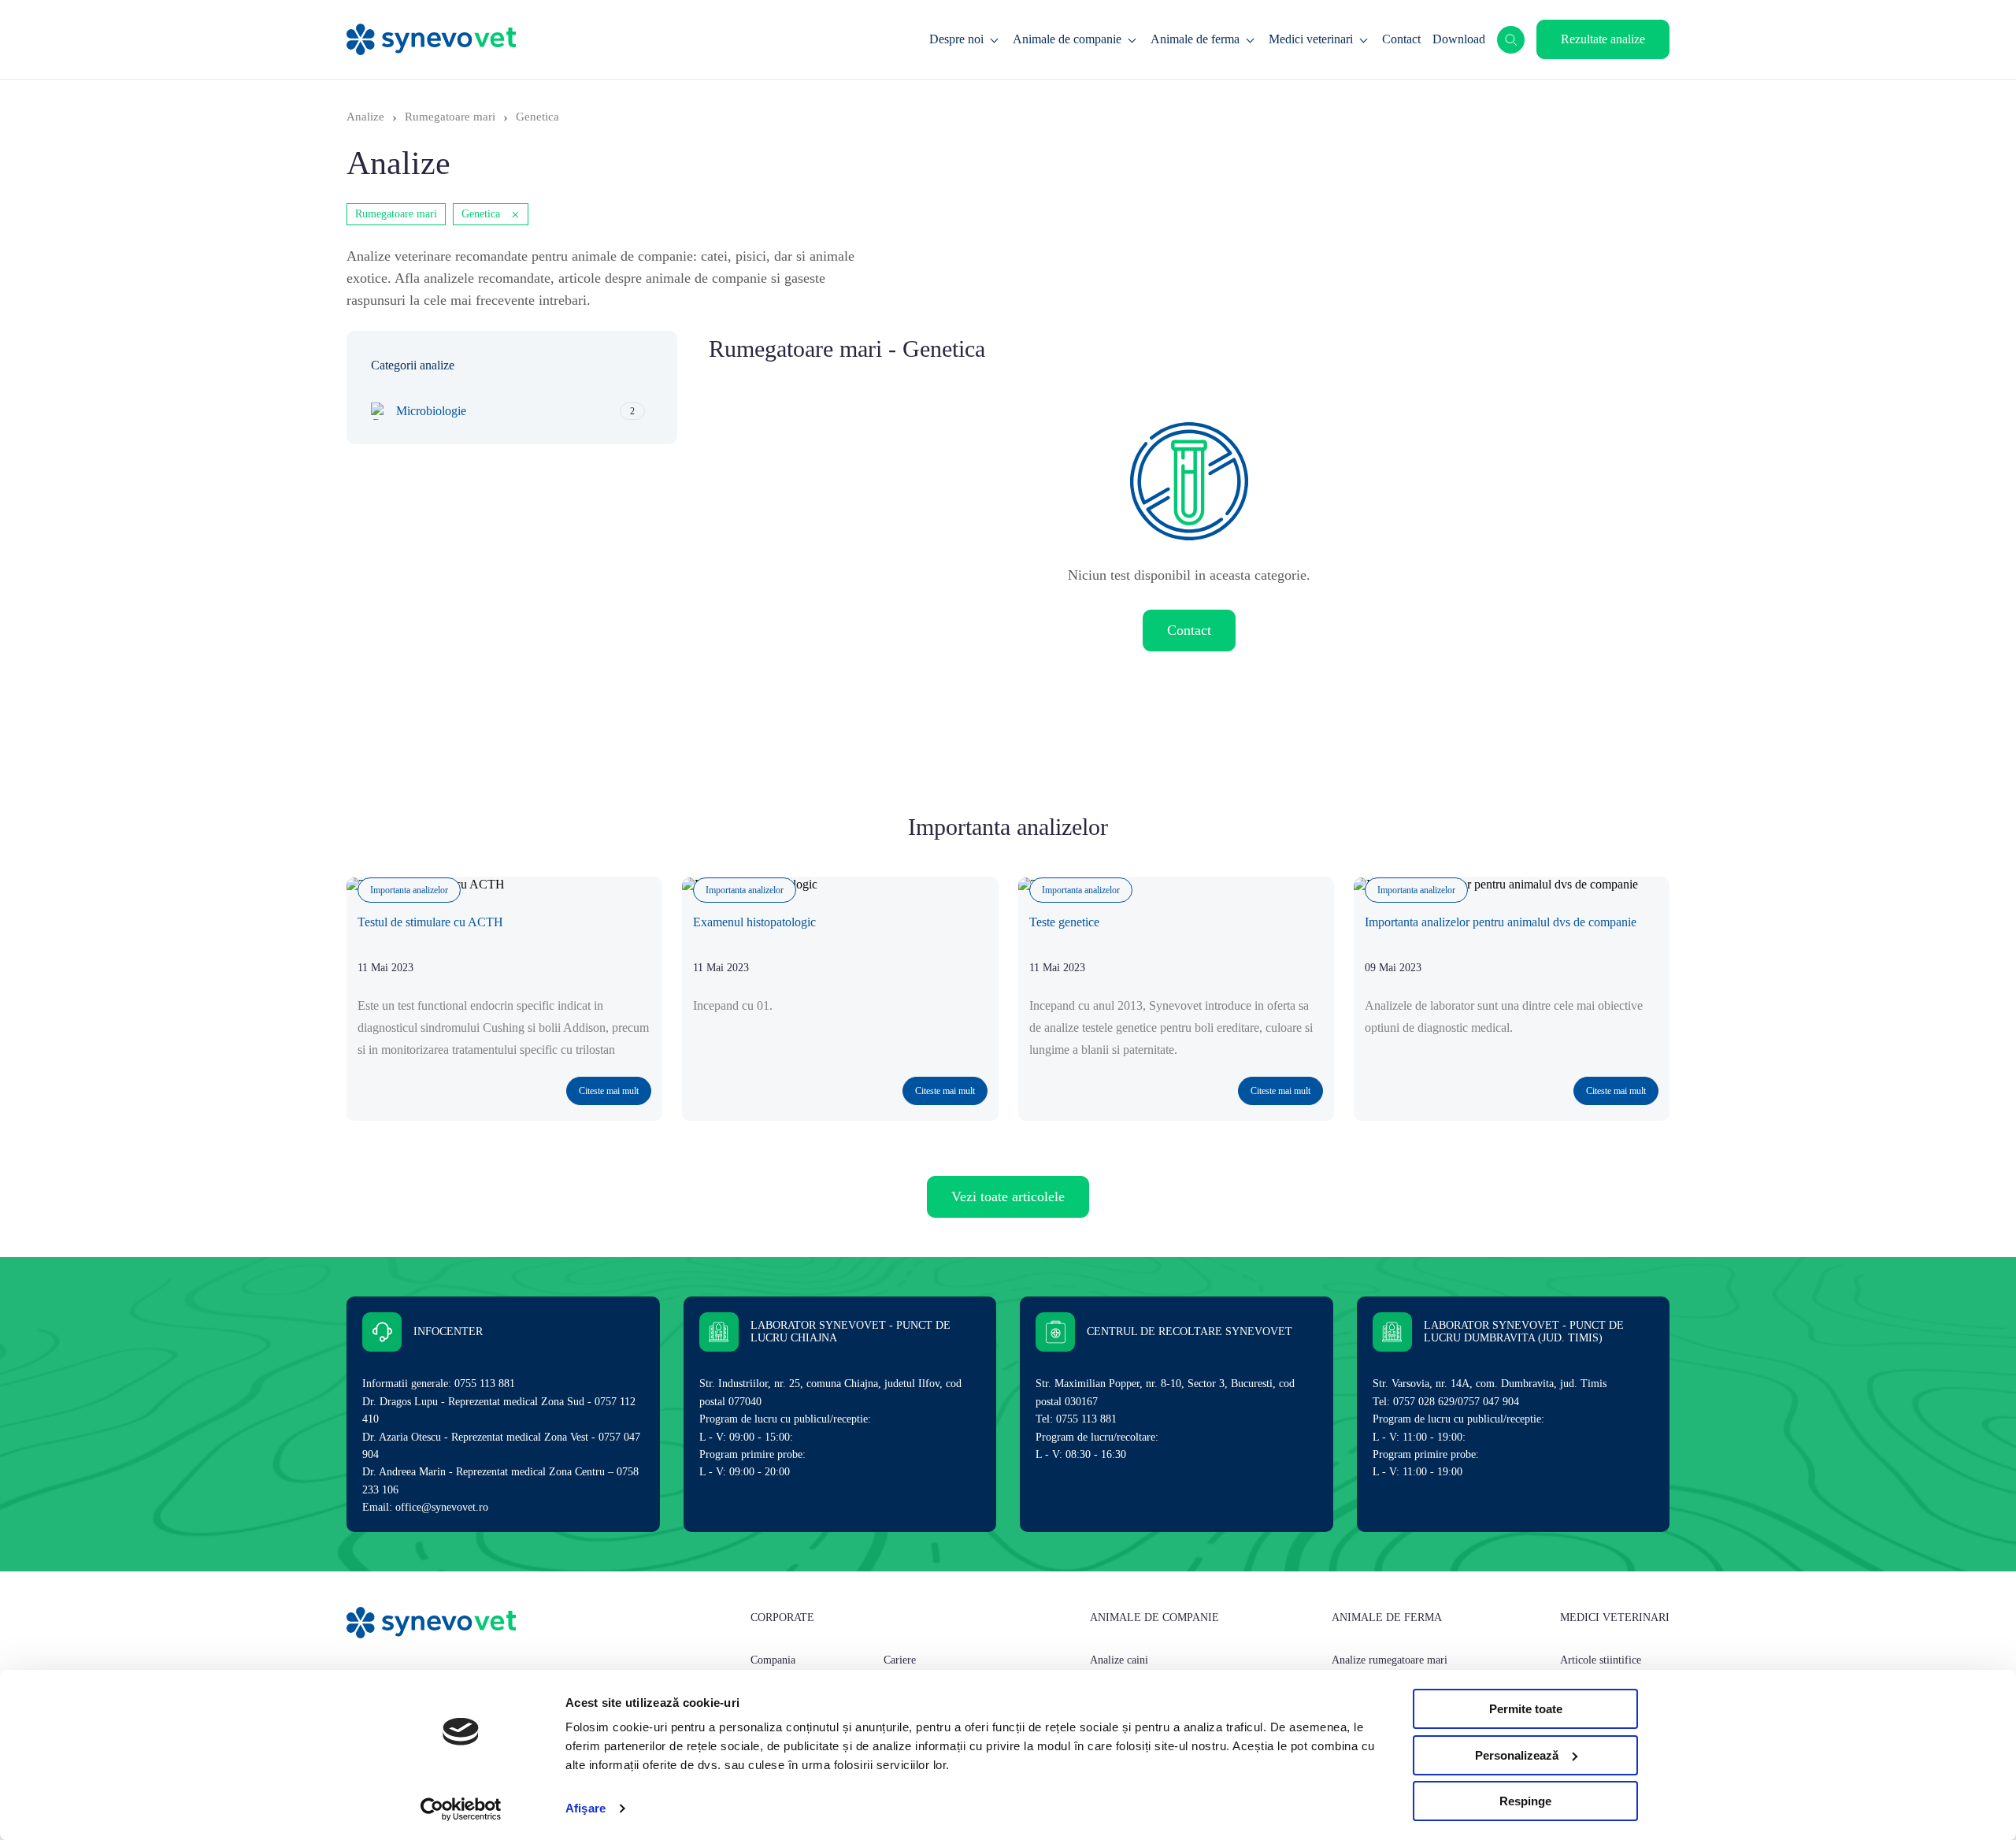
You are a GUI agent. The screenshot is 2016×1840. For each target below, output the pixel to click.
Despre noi (956, 39)
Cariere (900, 1660)
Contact (1401, 39)
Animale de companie (1067, 39)
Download (1459, 39)
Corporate (782, 1617)
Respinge (1525, 1801)
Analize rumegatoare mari (1390, 1660)
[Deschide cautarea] (1511, 40)
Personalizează (1517, 1755)
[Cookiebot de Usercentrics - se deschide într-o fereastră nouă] (461, 1809)
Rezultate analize (1603, 39)
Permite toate (1526, 1709)
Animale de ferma (1195, 39)
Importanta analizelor (409, 890)
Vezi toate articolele (1008, 1196)
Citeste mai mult (609, 1091)
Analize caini (1119, 1660)
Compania (773, 1660)
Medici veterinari (1311, 39)
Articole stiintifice (1601, 1660)
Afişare (586, 1808)
